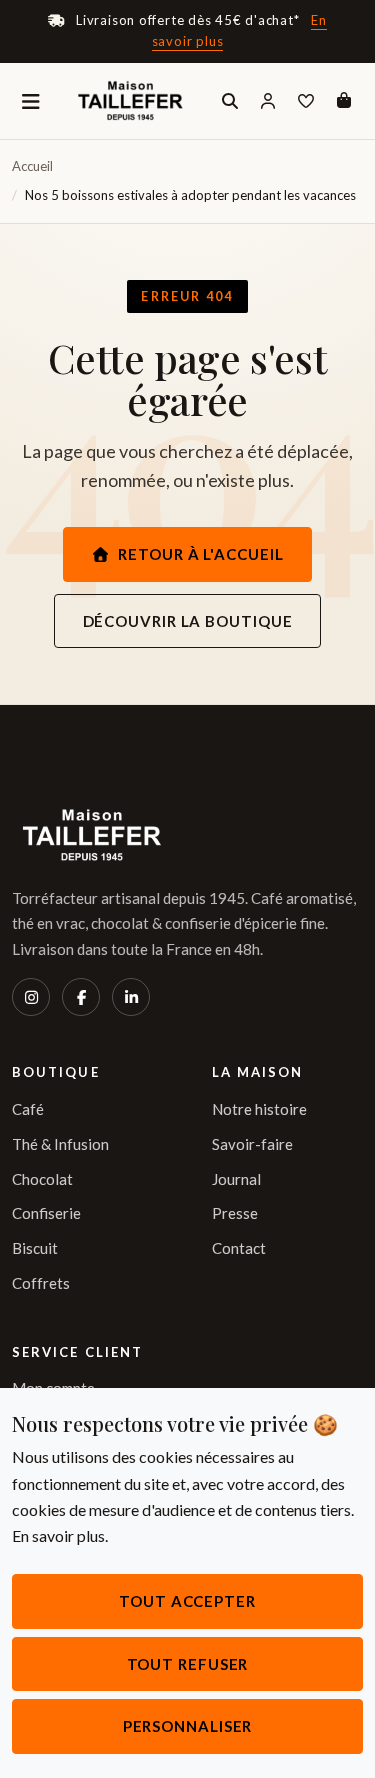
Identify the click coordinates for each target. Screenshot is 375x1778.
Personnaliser (188, 1726)
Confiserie (46, 1213)
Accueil (32, 166)
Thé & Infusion (60, 1144)
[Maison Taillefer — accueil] (130, 101)
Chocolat (42, 1179)
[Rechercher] (230, 101)
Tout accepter (187, 1601)
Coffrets (41, 1283)
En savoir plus (58, 1535)
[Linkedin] (131, 997)
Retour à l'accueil (200, 554)
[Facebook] (81, 997)
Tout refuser (188, 1664)
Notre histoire (259, 1109)
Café (28, 1109)
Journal (236, 1179)
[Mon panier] (344, 101)
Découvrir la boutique (188, 621)
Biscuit (35, 1248)
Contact (239, 1248)
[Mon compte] (268, 101)
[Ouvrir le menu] (31, 101)
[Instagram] (31, 997)
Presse (235, 1213)
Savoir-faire (252, 1144)
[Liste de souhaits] (306, 101)
